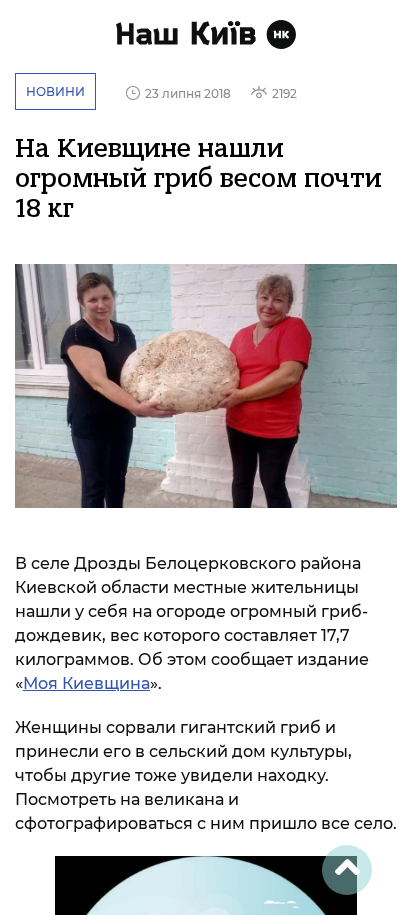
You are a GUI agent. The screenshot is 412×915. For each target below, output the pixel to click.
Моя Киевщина (86, 683)
